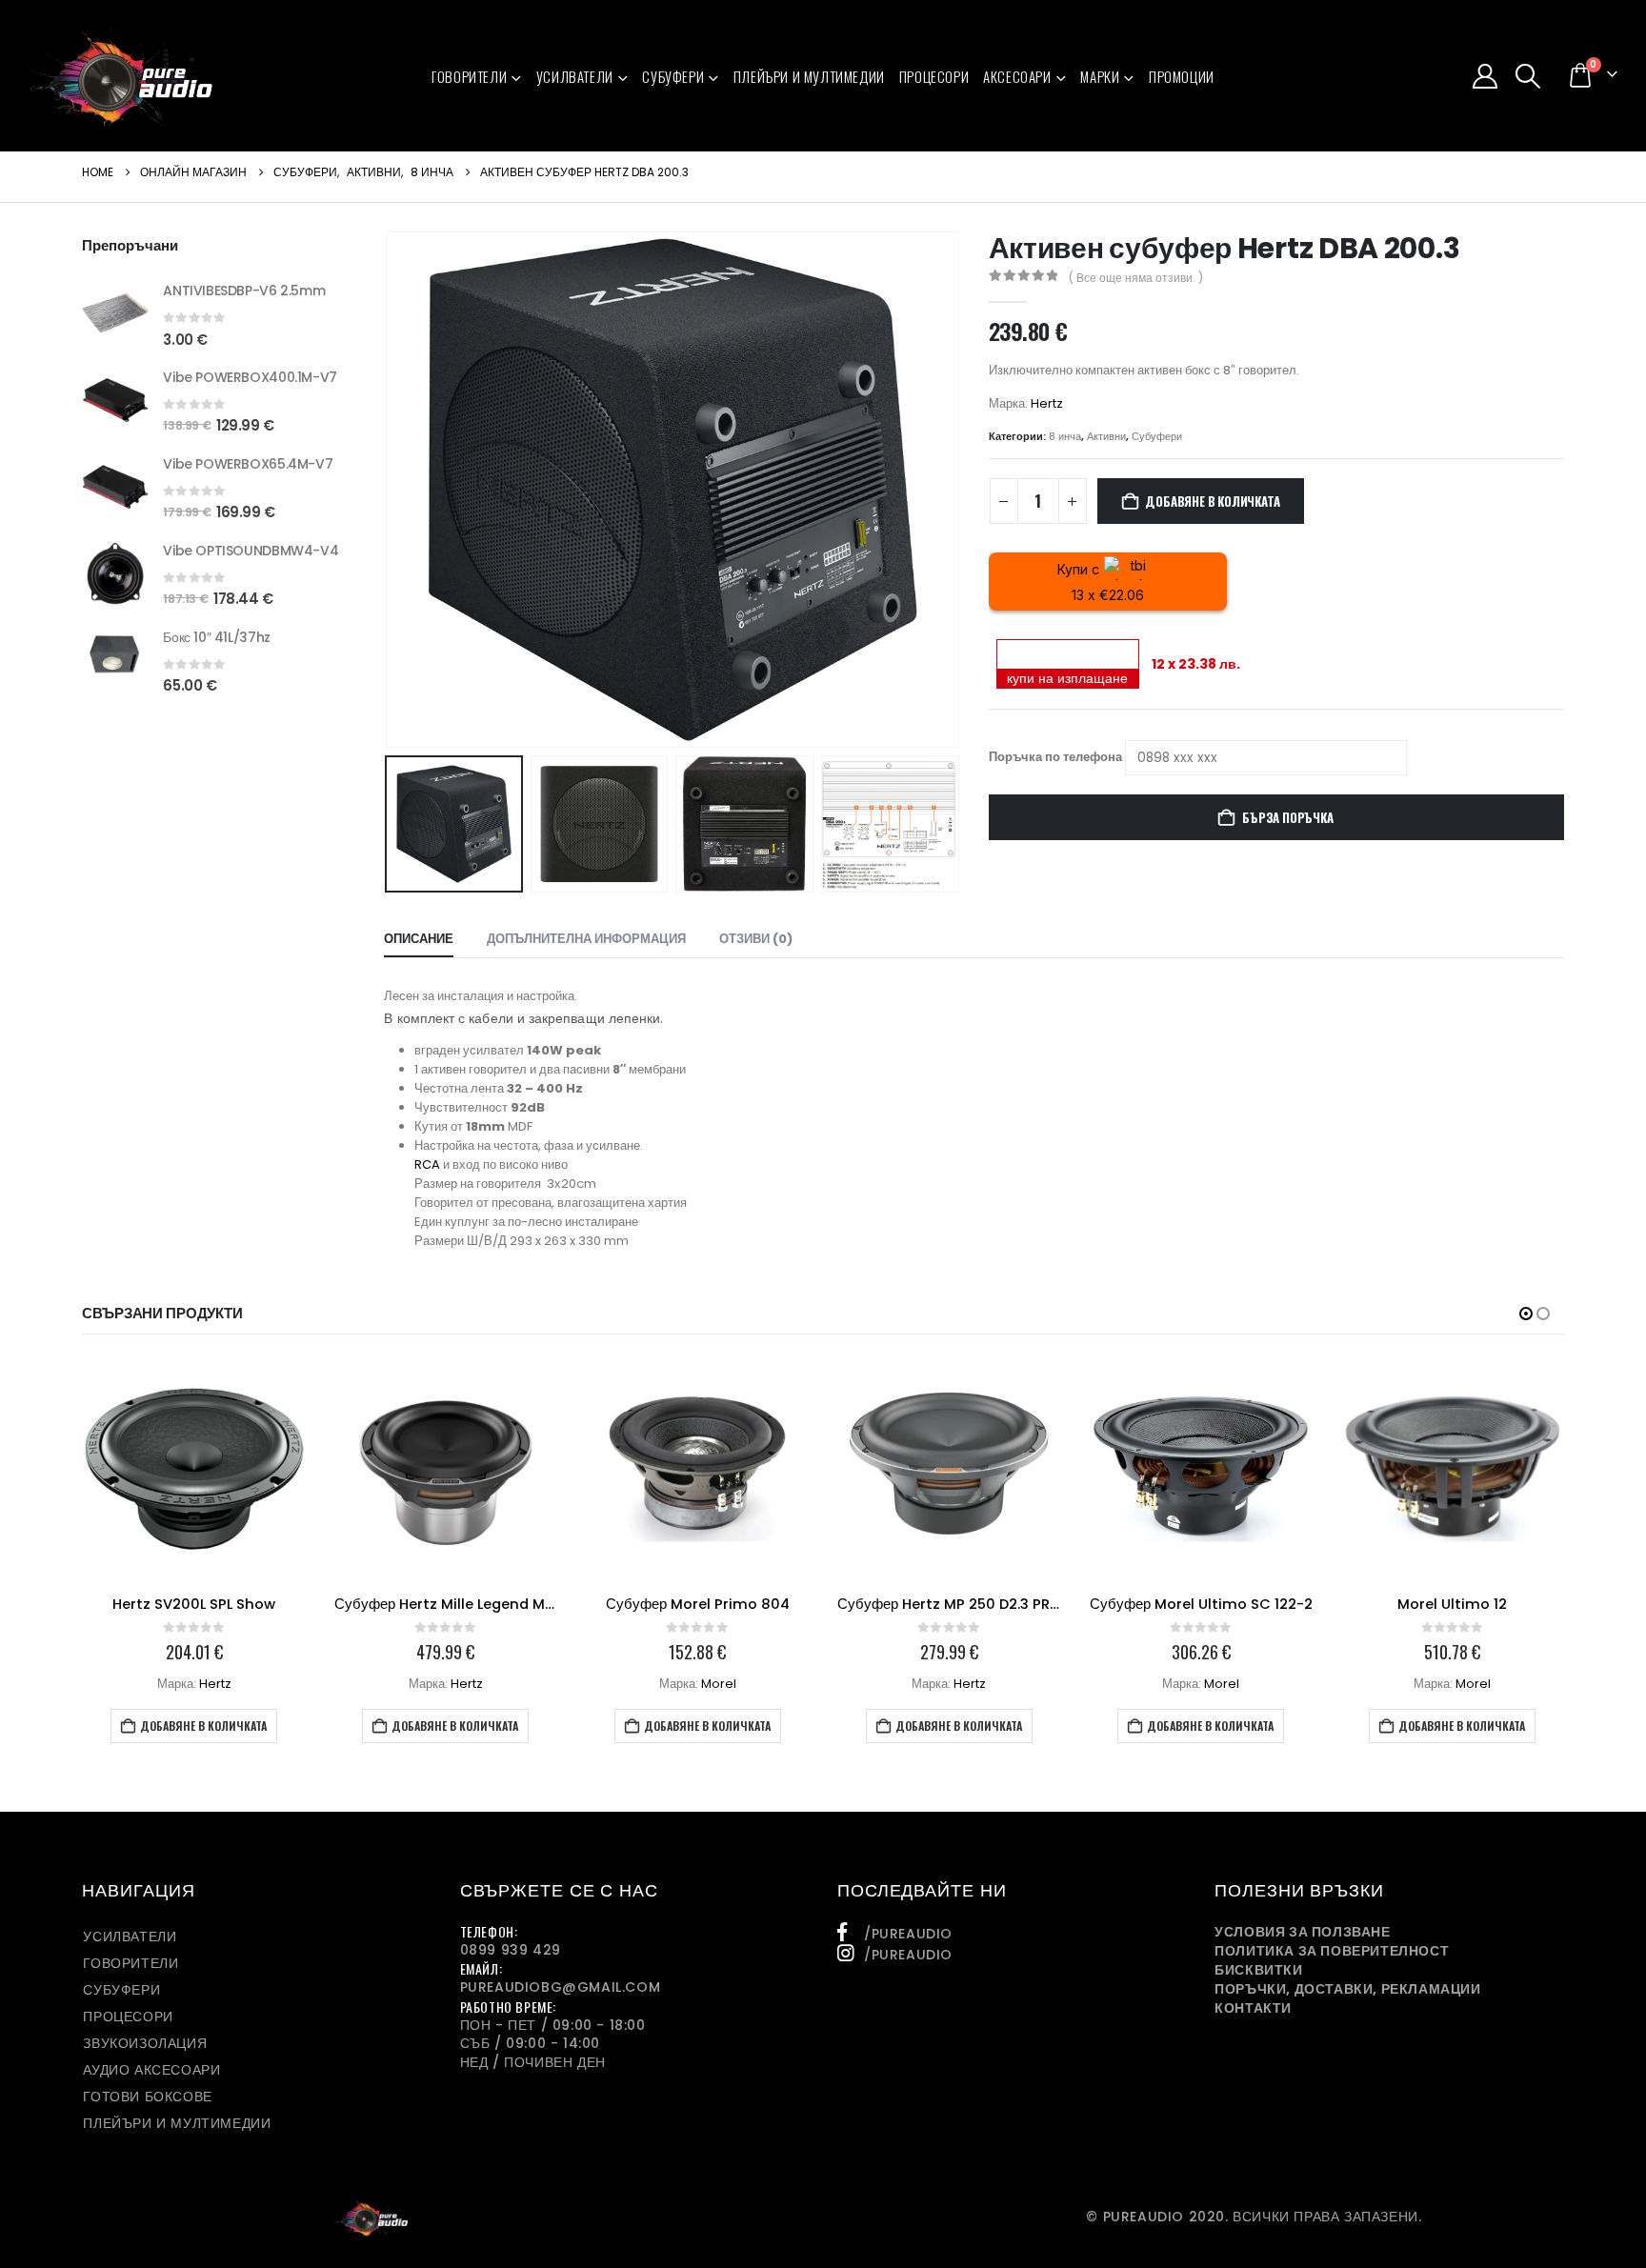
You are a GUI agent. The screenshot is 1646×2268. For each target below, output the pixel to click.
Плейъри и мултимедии (809, 76)
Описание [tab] (419, 939)
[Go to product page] (115, 312)
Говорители (469, 76)
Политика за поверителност (1332, 1951)
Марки (1100, 76)
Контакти (1253, 2008)
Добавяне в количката (1212, 501)
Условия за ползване (1302, 1932)
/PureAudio (908, 1934)
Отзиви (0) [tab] (756, 939)
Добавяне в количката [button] (203, 1726)
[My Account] (1485, 76)
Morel (719, 1684)
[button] (1528, 76)
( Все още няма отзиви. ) (1136, 278)
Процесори (934, 76)
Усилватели (575, 76)
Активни (1106, 436)
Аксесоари (1017, 76)
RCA (427, 1164)
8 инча (1065, 436)
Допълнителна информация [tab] (586, 939)
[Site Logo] (121, 76)
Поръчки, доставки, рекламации (1347, 1989)
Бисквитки (1258, 1970)
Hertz (1047, 403)
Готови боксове (147, 2097)
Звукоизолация (145, 2043)
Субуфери (673, 76)
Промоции (1182, 76)
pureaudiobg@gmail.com (561, 1987)
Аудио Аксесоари (151, 2070)
